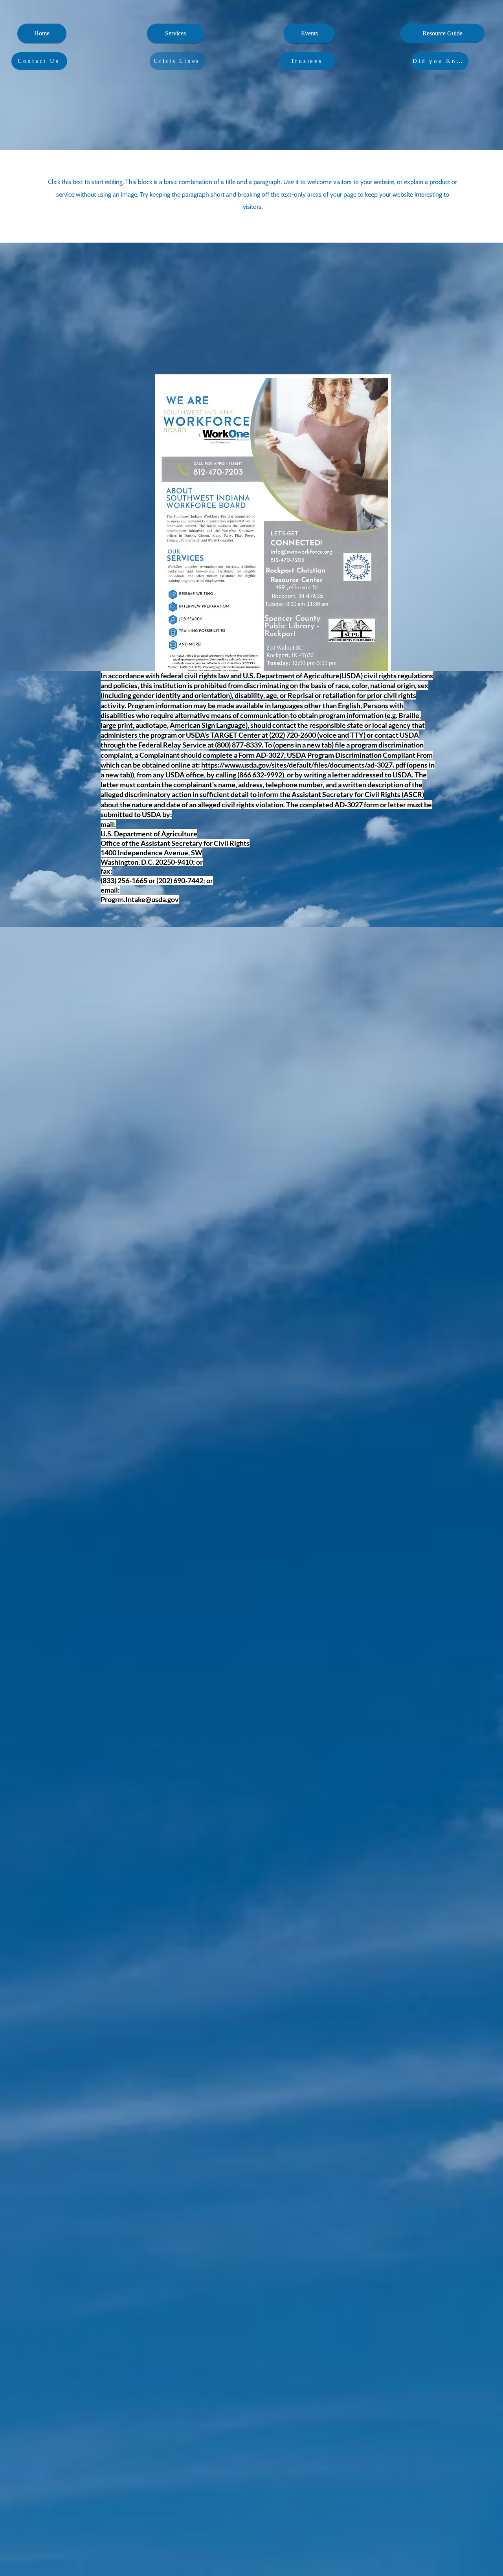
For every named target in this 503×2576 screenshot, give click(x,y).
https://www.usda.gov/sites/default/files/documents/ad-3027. (298, 765)
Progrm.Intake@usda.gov (140, 899)
